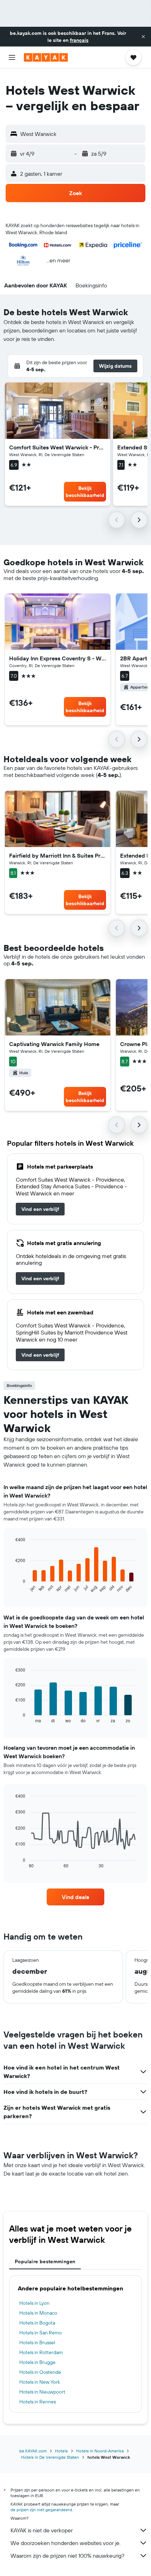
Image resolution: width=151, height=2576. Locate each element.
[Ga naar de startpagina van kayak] (46, 57)
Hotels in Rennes (38, 2402)
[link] (40, 1209)
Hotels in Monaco (38, 2313)
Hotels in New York (40, 2382)
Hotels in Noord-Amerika (100, 2451)
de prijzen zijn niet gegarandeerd (41, 2510)
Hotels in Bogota (37, 2323)
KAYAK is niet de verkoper (42, 2530)
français (79, 40)
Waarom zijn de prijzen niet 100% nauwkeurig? (67, 2556)
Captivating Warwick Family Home (54, 1044)
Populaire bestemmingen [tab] (45, 2261)
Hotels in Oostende (40, 2372)
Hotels (61, 2451)
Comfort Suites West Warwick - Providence (58, 447)
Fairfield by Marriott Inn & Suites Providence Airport (58, 855)
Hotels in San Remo (41, 2333)
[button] (143, 37)
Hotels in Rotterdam (41, 2352)
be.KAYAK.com (33, 2451)
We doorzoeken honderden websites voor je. (65, 2543)
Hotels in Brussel (37, 2342)
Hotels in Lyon (34, 2303)
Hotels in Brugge (37, 2362)
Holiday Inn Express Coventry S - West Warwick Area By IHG (58, 658)
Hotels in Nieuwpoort (42, 2392)
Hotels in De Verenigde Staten (50, 2457)
